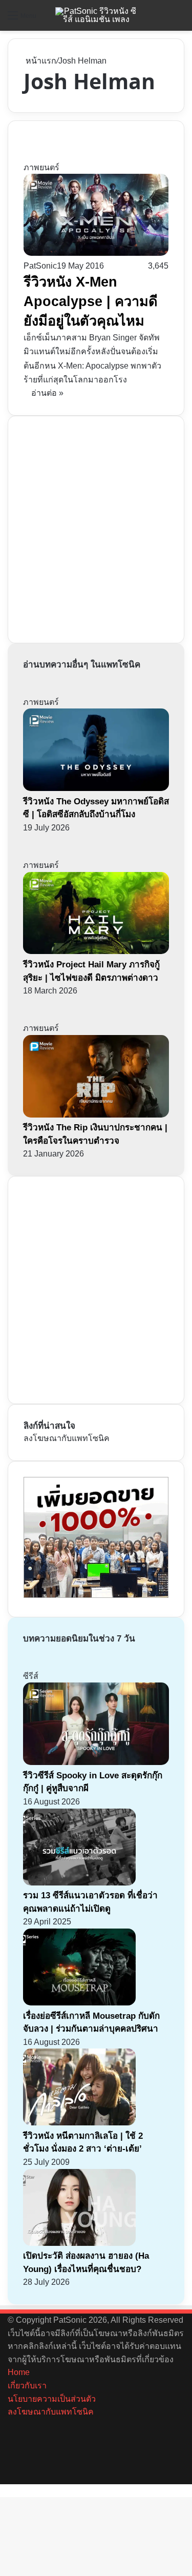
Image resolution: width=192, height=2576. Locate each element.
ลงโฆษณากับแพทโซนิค (67, 1438)
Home (19, 2372)
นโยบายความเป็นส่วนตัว (52, 2399)
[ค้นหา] (179, 19)
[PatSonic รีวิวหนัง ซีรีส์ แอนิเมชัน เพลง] (96, 15)
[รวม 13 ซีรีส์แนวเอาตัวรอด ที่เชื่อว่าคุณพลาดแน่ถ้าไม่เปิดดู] (79, 1883)
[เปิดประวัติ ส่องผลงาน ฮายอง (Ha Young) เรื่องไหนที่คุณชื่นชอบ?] (79, 2243)
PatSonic (40, 266)
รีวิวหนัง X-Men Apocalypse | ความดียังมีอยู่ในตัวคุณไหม (91, 301)
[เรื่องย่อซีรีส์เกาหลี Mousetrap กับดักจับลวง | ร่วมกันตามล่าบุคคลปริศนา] (79, 2003)
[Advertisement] (96, 528)
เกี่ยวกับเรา (27, 2386)
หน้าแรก (40, 61)
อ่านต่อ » (47, 393)
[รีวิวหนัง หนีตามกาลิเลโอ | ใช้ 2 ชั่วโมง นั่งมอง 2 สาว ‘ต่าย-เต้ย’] (79, 2123)
